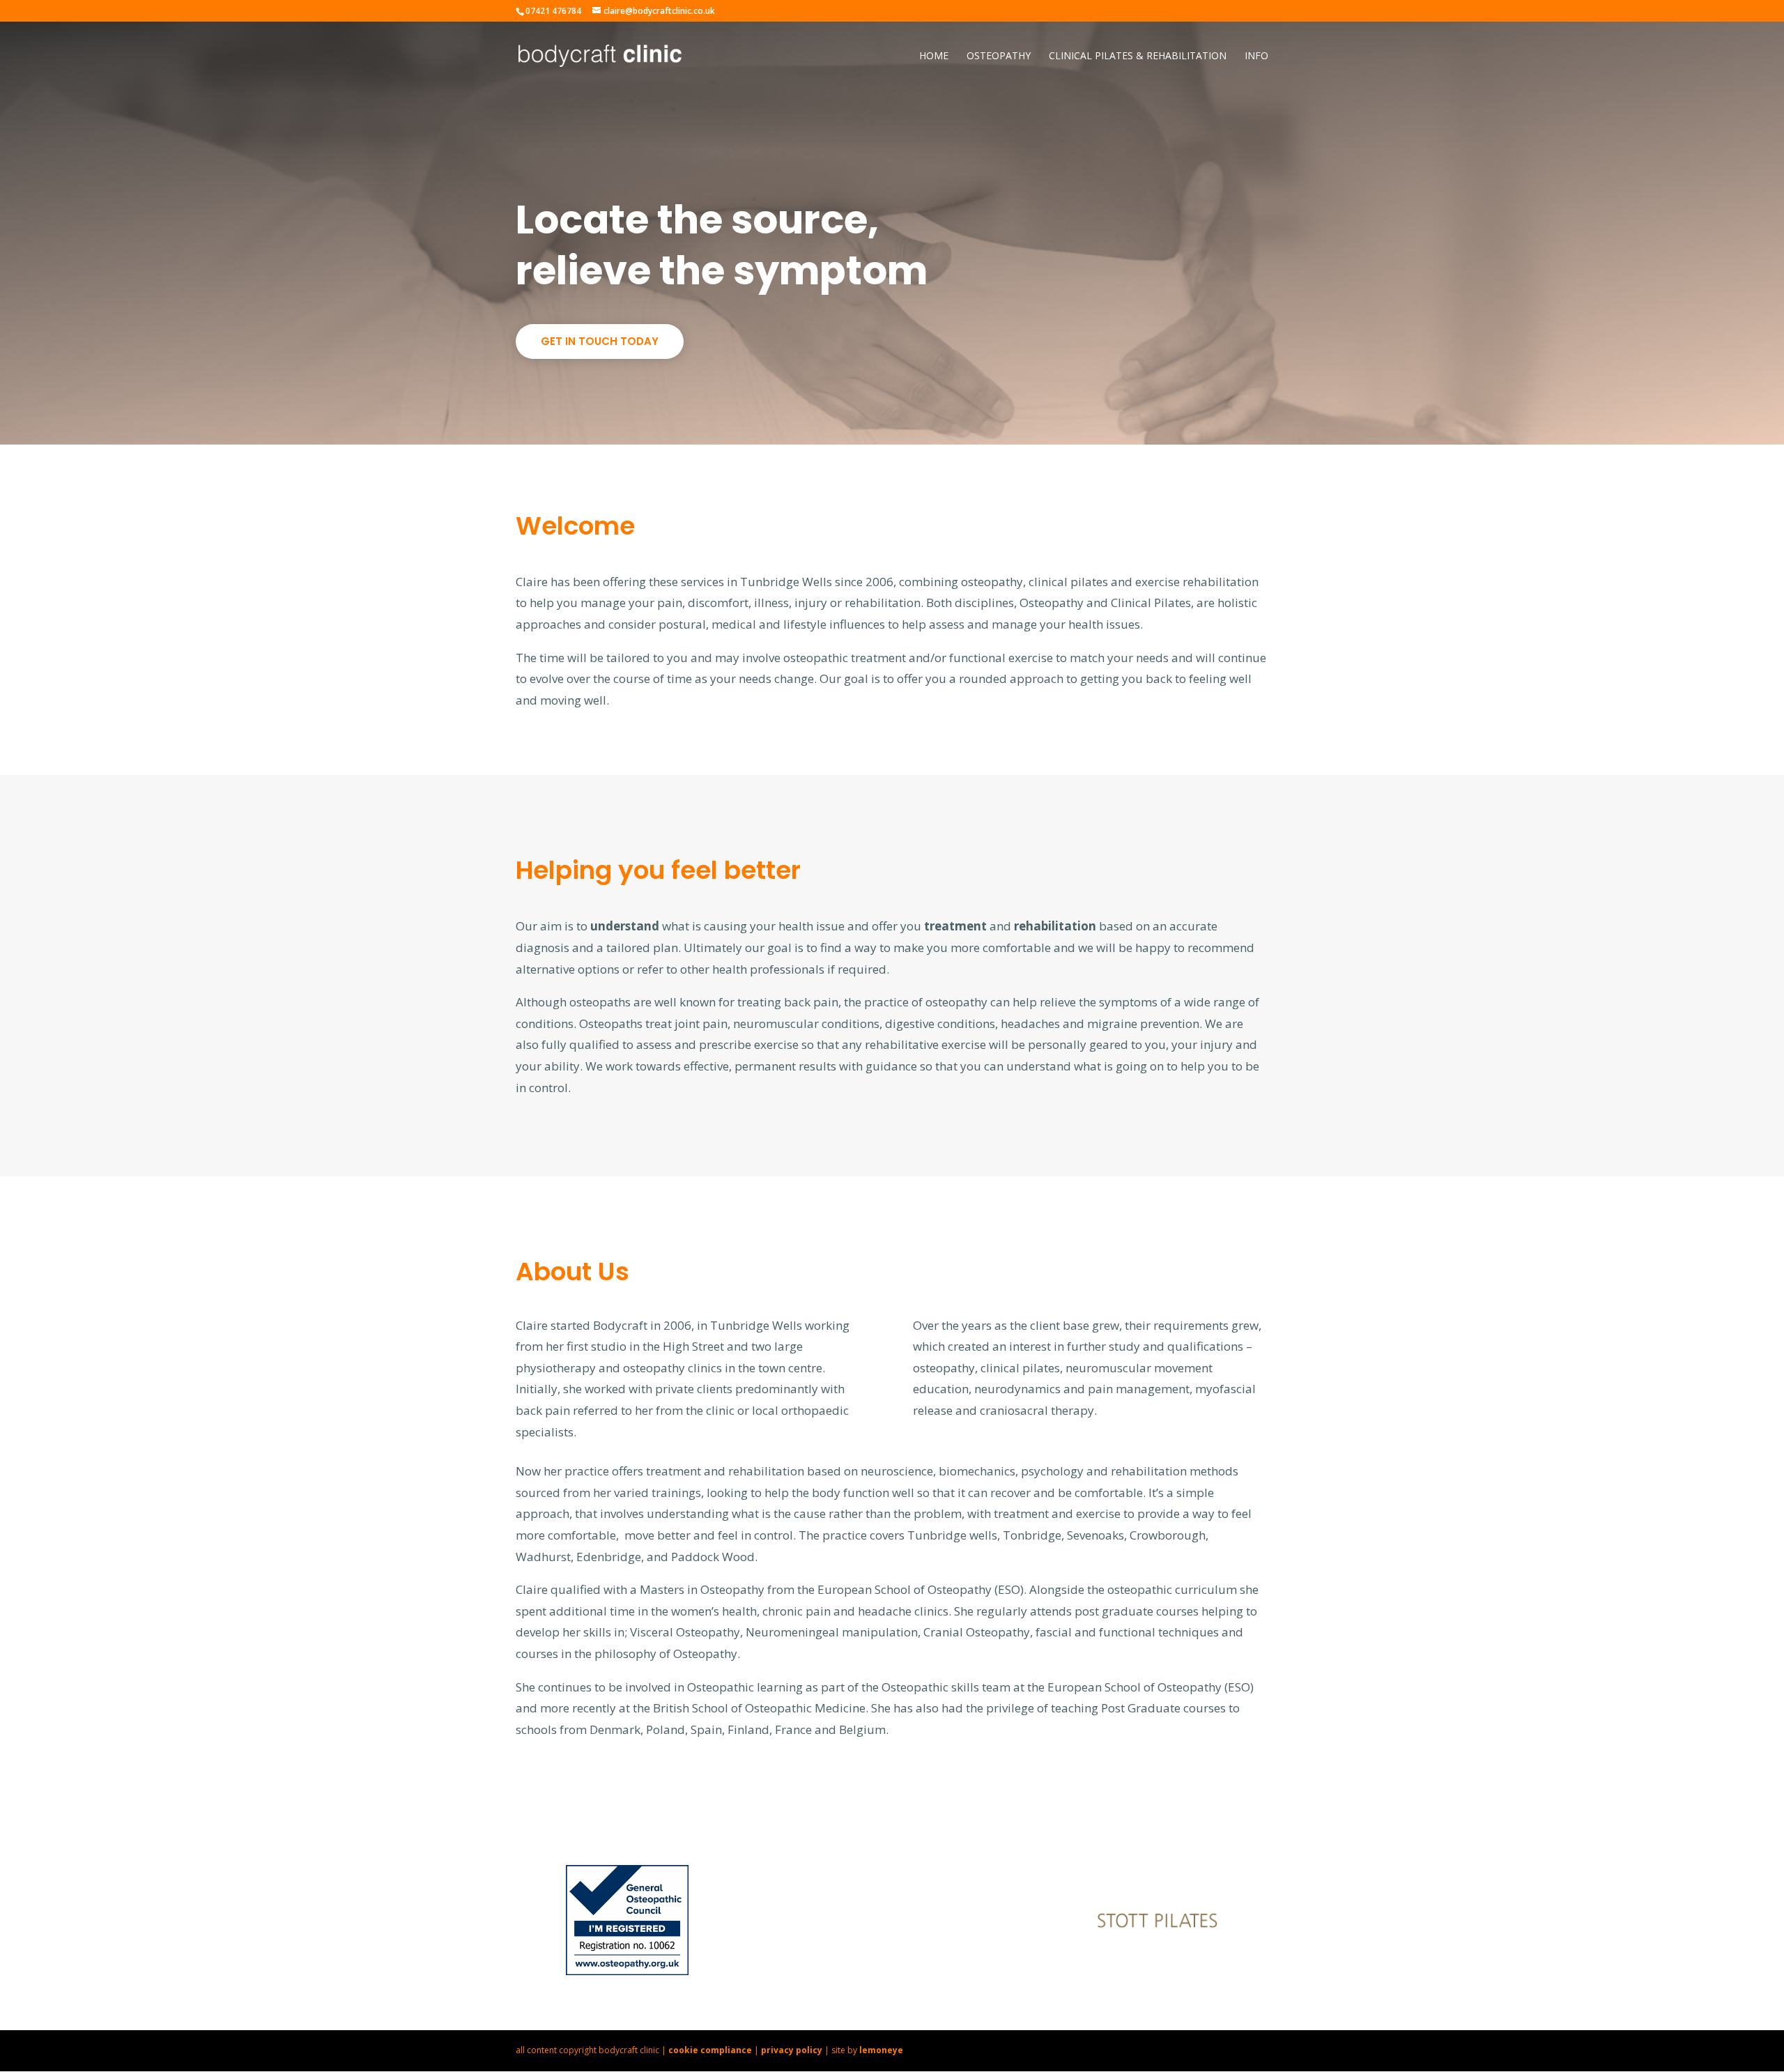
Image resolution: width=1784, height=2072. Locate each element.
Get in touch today (600, 341)
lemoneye (881, 2050)
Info (1256, 56)
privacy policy (792, 2050)
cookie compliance (710, 2050)
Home (934, 56)
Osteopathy (999, 56)
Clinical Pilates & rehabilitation (1138, 56)
